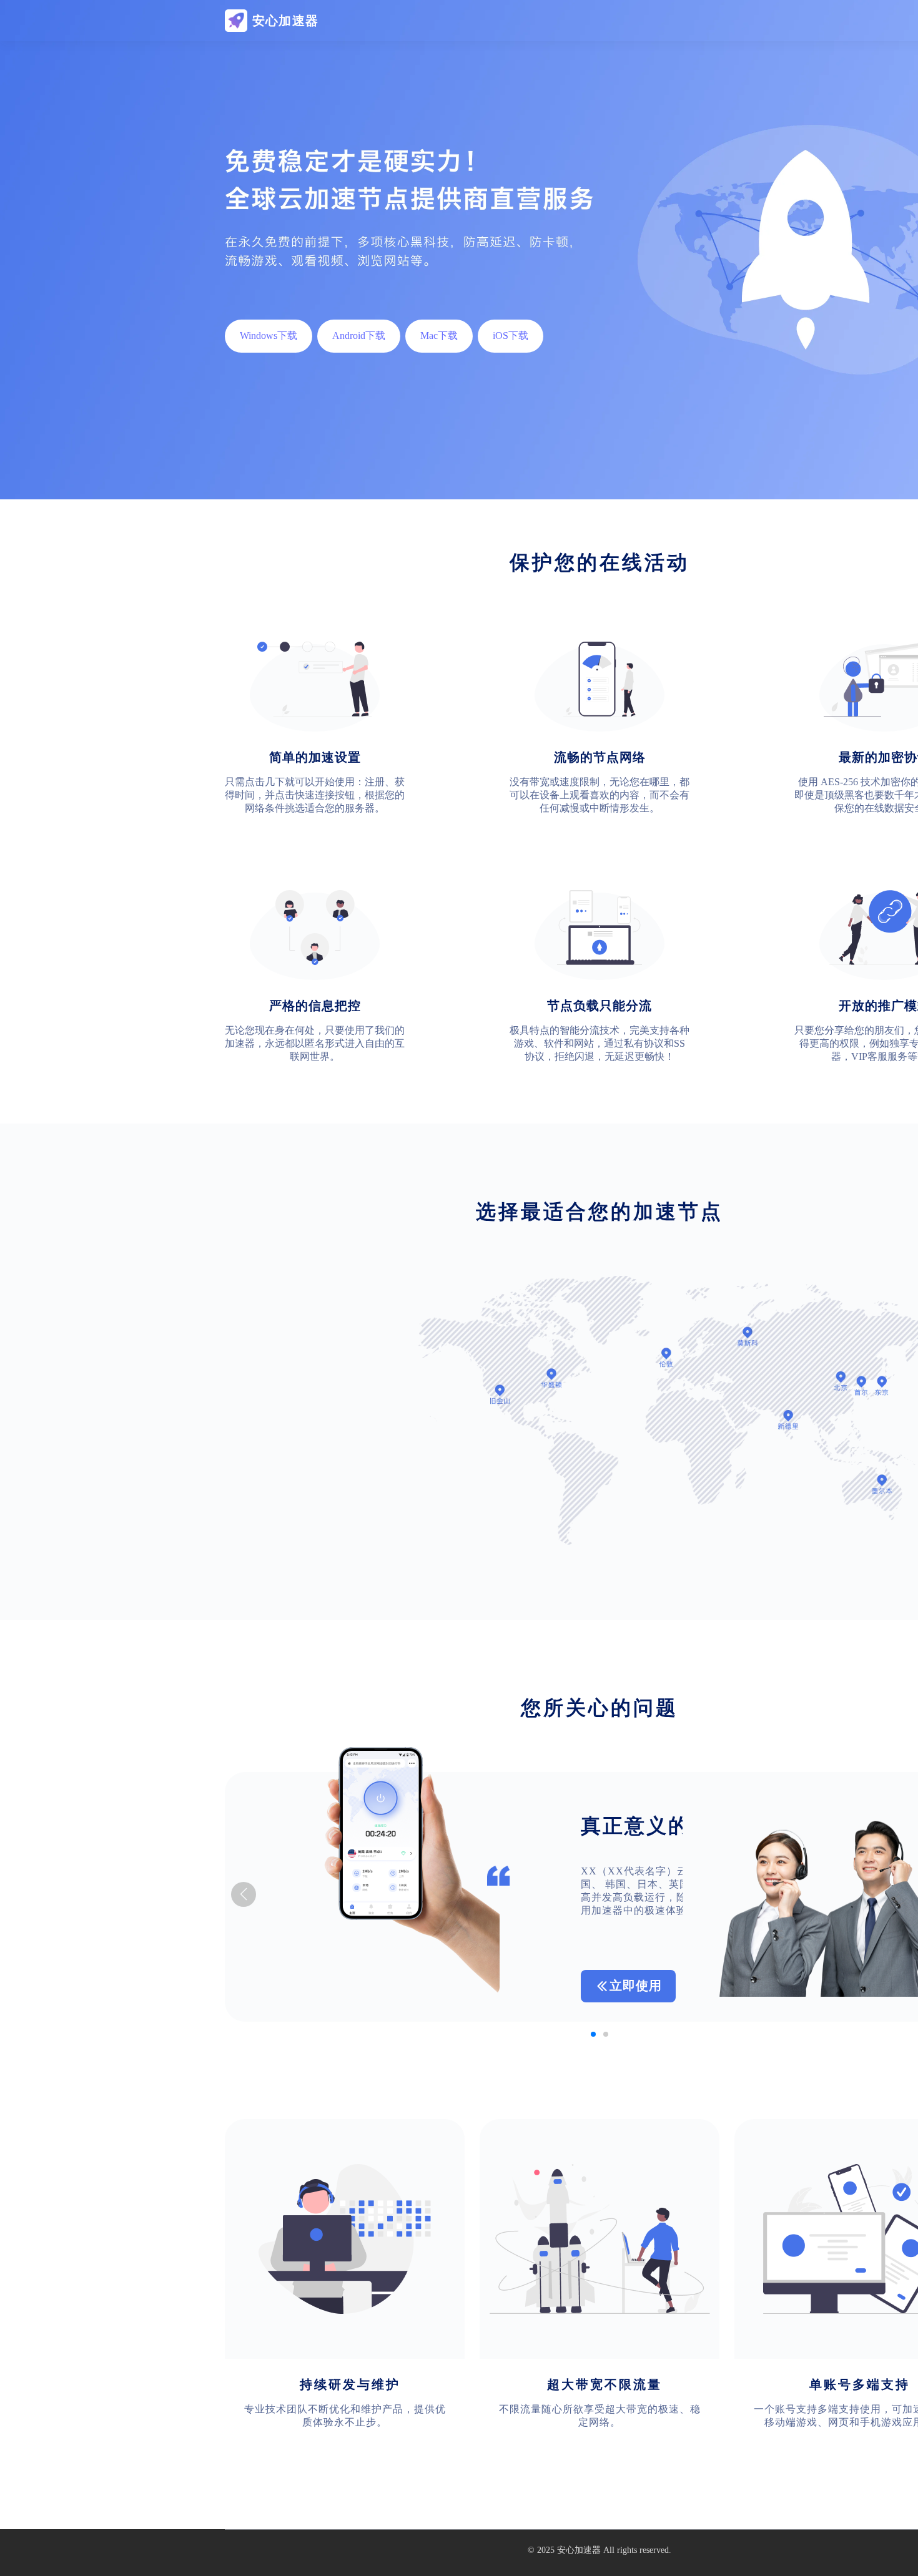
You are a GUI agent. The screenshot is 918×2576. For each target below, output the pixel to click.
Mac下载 (439, 335)
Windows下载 (269, 335)
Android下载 (359, 335)
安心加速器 (579, 2550)
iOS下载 (511, 335)
